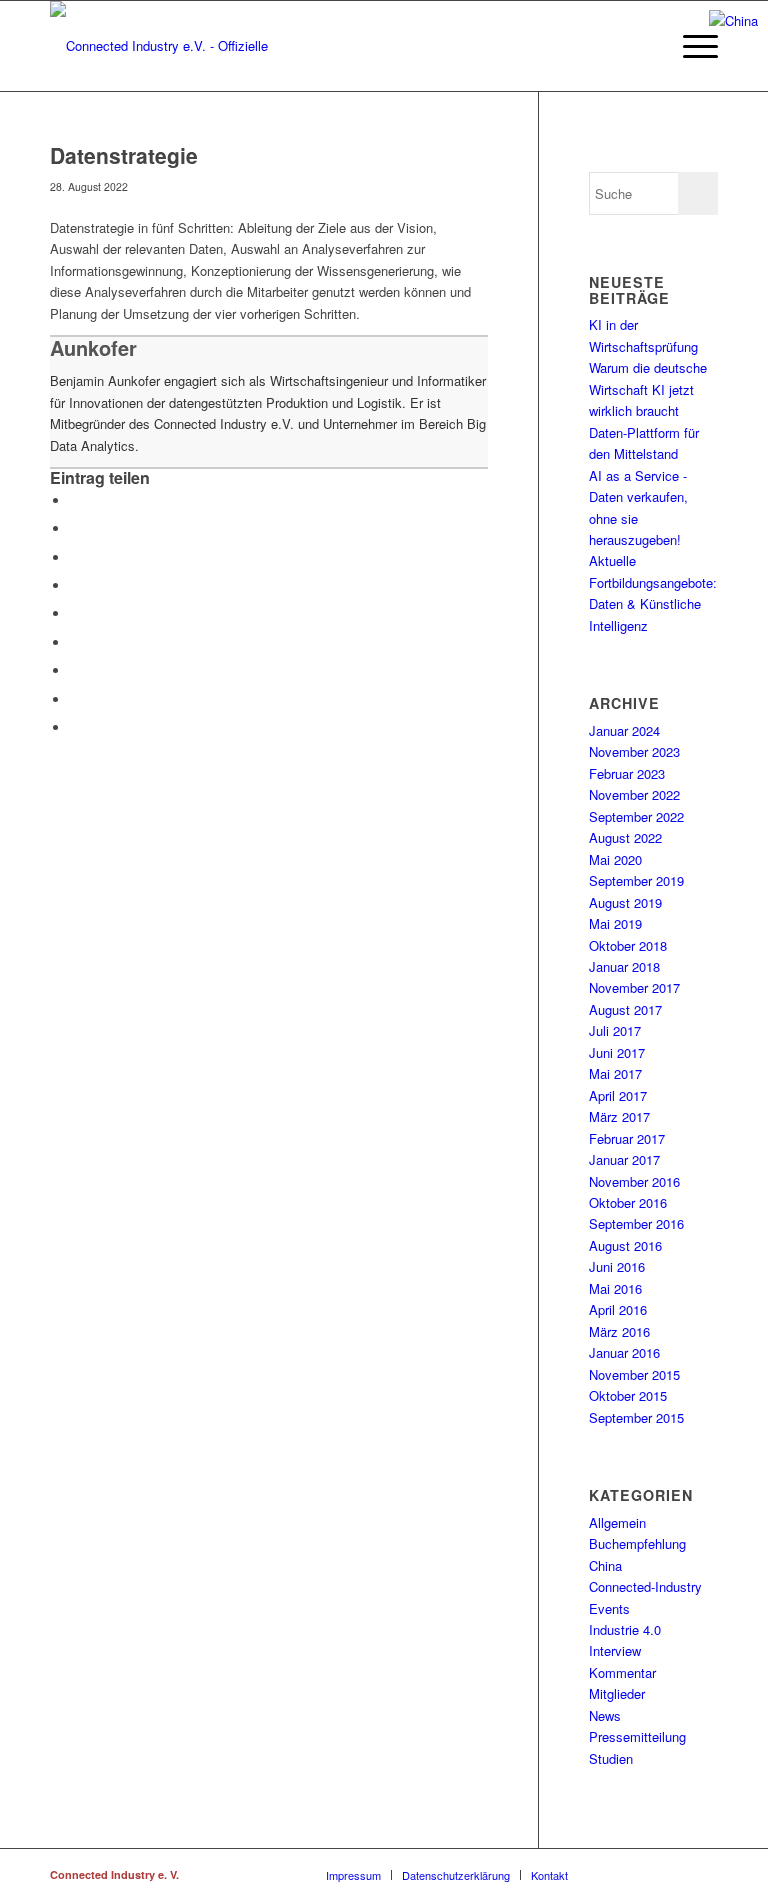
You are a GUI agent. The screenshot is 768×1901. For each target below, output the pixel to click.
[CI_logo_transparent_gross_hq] (185, 46)
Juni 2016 (617, 1266)
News (605, 1715)
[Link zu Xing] (613, 1874)
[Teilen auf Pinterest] (75, 613)
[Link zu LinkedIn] (643, 1874)
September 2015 (636, 1417)
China (605, 1565)
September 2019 (636, 880)
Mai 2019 (615, 923)
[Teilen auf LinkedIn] (75, 642)
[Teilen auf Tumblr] (75, 670)
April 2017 (618, 1095)
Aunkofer (93, 347)
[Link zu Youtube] (703, 1874)
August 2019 (625, 902)
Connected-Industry (645, 1586)
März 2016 (619, 1331)
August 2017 (625, 1009)
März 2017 (619, 1116)
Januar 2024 (624, 730)
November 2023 (634, 751)
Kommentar (622, 1672)
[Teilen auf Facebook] (75, 500)
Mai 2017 (615, 1073)
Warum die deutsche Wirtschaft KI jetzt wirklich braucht (648, 389)
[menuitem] (690, 46)
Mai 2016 (615, 1288)
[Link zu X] (673, 1874)
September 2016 (636, 1223)
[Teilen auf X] (75, 528)
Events (609, 1608)
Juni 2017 (617, 1052)
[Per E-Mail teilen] (75, 727)
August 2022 (625, 837)
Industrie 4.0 (625, 1629)
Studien (611, 1758)
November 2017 (634, 987)
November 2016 (634, 1181)
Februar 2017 (627, 1138)
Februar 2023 (627, 773)
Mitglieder (617, 1693)
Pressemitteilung (637, 1736)
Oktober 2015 (628, 1395)
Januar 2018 (624, 966)
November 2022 (634, 794)
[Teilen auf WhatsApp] (75, 585)
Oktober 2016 (628, 1202)
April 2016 (618, 1309)
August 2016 (625, 1245)
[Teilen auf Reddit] (75, 699)
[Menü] (690, 46)
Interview (615, 1650)
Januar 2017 (624, 1159)
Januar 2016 (624, 1352)
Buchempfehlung (637, 1543)
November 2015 (634, 1374)
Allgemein (617, 1522)
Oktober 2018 (628, 945)
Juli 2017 (615, 1030)
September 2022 (636, 816)
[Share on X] (75, 557)
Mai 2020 (615, 859)
